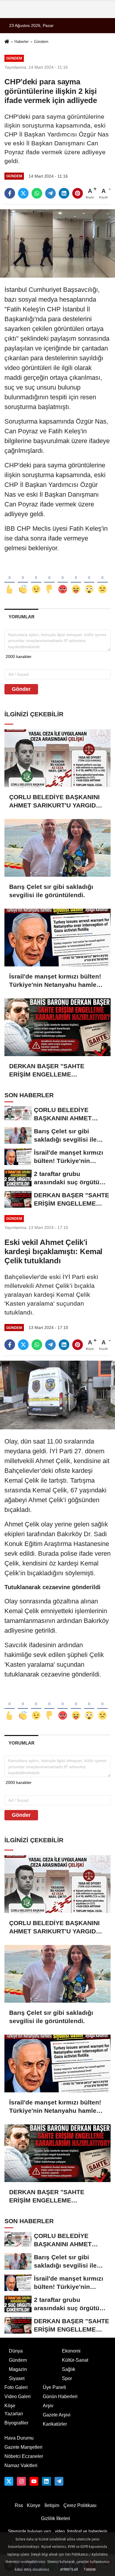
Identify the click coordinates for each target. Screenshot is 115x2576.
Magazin (18, 2369)
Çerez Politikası (80, 2505)
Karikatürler (55, 2424)
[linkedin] (64, 193)
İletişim (52, 2505)
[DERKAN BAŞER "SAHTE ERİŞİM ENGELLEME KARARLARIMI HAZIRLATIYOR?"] (57, 1027)
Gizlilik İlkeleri (56, 2518)
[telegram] (50, 193)
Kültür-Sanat (75, 2360)
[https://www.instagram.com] (21, 2481)
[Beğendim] (10, 580)
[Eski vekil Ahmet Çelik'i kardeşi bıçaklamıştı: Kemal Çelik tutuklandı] (57, 1395)
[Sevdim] (36, 580)
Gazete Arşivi (57, 2415)
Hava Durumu (19, 2438)
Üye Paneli (54, 2387)
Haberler (22, 42)
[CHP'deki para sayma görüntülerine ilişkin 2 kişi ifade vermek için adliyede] (57, 243)
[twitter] (23, 193)
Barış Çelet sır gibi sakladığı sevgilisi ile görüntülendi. (51, 891)
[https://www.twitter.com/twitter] (9, 2481)
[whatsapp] (37, 193)
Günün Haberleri (60, 2396)
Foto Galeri (16, 2387)
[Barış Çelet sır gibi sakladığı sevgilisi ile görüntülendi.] (57, 848)
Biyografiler (16, 2423)
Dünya (16, 2351)
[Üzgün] (102, 580)
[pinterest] (78, 193)
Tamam (90, 2569)
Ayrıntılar (69, 2569)
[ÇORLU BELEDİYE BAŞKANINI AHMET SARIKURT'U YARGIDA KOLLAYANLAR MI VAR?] (57, 758)
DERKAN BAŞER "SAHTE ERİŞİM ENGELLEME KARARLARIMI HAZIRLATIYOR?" (47, 1071)
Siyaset (17, 2378)
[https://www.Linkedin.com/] (46, 2481)
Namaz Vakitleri (21, 2465)
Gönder (21, 689)
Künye (34, 2505)
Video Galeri (18, 2396)
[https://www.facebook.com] (34, 2481)
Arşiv (48, 2406)
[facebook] (10, 193)
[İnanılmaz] (89, 580)
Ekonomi (71, 2351)
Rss (19, 2505)
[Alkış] (23, 580)
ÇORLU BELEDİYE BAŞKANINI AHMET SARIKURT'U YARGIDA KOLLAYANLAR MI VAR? (55, 802)
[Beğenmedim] (49, 580)
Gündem (41, 42)
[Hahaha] (76, 580)
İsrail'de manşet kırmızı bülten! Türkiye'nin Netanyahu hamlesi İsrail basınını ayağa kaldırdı (55, 981)
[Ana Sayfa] (7, 42)
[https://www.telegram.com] (59, 2481)
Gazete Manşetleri (23, 2447)
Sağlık (69, 2369)
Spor (67, 2378)
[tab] (21, 617)
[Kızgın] (63, 580)
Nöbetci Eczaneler (24, 2456)
